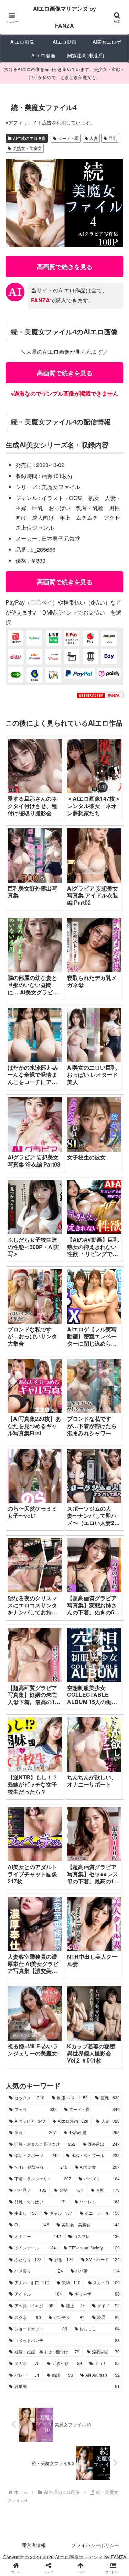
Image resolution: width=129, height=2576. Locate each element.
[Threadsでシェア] (50, 2048)
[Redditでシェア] (79, 2048)
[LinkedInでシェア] (79, 2066)
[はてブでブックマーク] (107, 2048)
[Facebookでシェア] (21, 2048)
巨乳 (113, 138)
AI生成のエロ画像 (29, 138)
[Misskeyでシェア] (107, 2029)
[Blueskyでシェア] (79, 2029)
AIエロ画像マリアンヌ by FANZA (64, 17)
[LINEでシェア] (21, 2066)
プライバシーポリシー (95, 2545)
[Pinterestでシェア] (50, 2066)
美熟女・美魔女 (27, 148)
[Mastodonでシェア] (50, 2029)
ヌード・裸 (68, 138)
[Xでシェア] (21, 2029)
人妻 (94, 138)
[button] (115, 1534)
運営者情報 (34, 2545)
